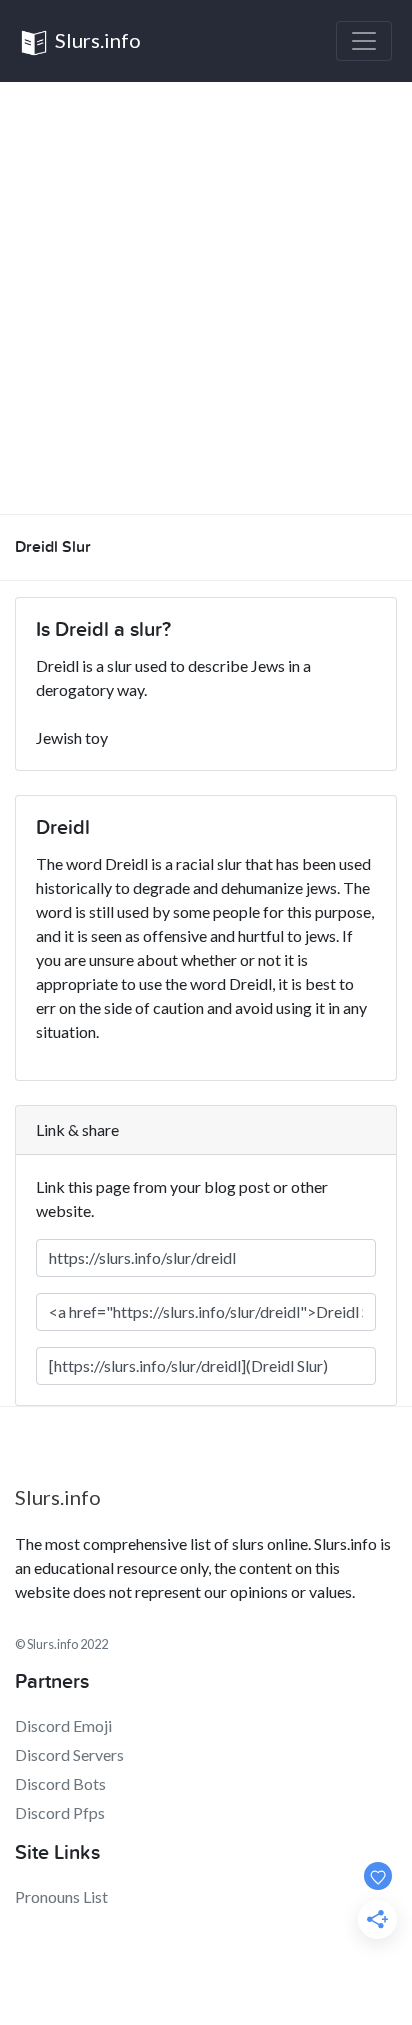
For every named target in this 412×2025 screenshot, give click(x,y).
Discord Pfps (60, 1812)
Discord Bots (60, 1783)
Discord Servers (69, 1754)
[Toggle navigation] (364, 41)
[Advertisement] (206, 298)
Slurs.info (96, 40)
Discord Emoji (63, 1725)
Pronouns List (61, 1896)
